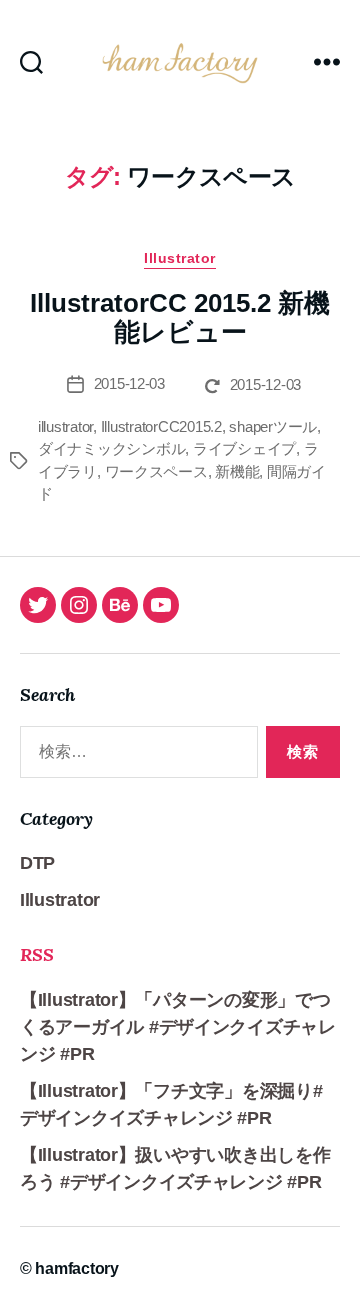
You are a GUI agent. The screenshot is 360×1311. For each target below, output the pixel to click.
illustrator (65, 426)
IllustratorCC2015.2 (161, 426)
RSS (37, 954)
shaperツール (273, 426)
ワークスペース (156, 471)
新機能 (237, 471)
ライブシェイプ (244, 448)
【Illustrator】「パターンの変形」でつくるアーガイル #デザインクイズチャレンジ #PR (178, 1027)
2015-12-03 (129, 383)
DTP (37, 863)
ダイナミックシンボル (111, 448)
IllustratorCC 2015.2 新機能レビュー (180, 318)
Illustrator (180, 258)
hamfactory (76, 1268)
